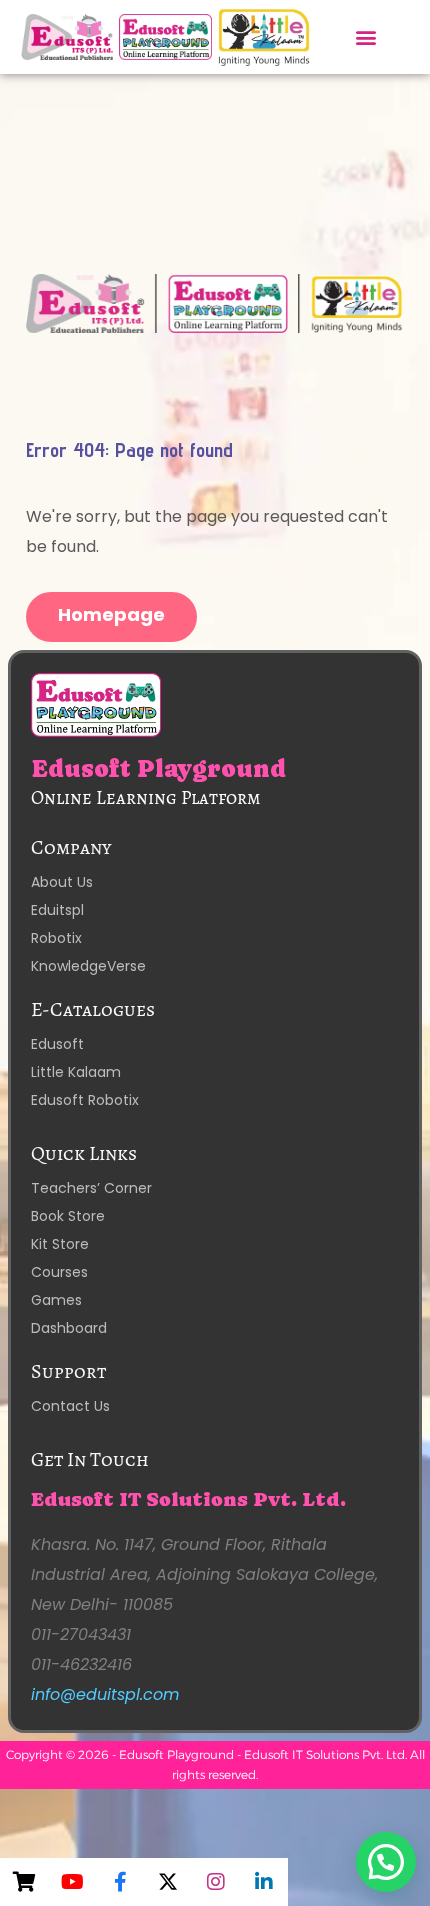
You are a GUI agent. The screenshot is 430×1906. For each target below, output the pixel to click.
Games (56, 1300)
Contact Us (70, 1406)
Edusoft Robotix (85, 1100)
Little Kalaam (76, 1072)
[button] (365, 36)
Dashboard (69, 1328)
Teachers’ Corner (91, 1188)
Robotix (56, 938)
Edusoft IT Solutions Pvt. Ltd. (188, 1499)
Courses (59, 1272)
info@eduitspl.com (105, 1694)
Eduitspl (57, 910)
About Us (62, 882)
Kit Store (60, 1244)
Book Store (68, 1216)
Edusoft (57, 1044)
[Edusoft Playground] (215, 303)
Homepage (111, 614)
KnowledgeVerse (88, 966)
